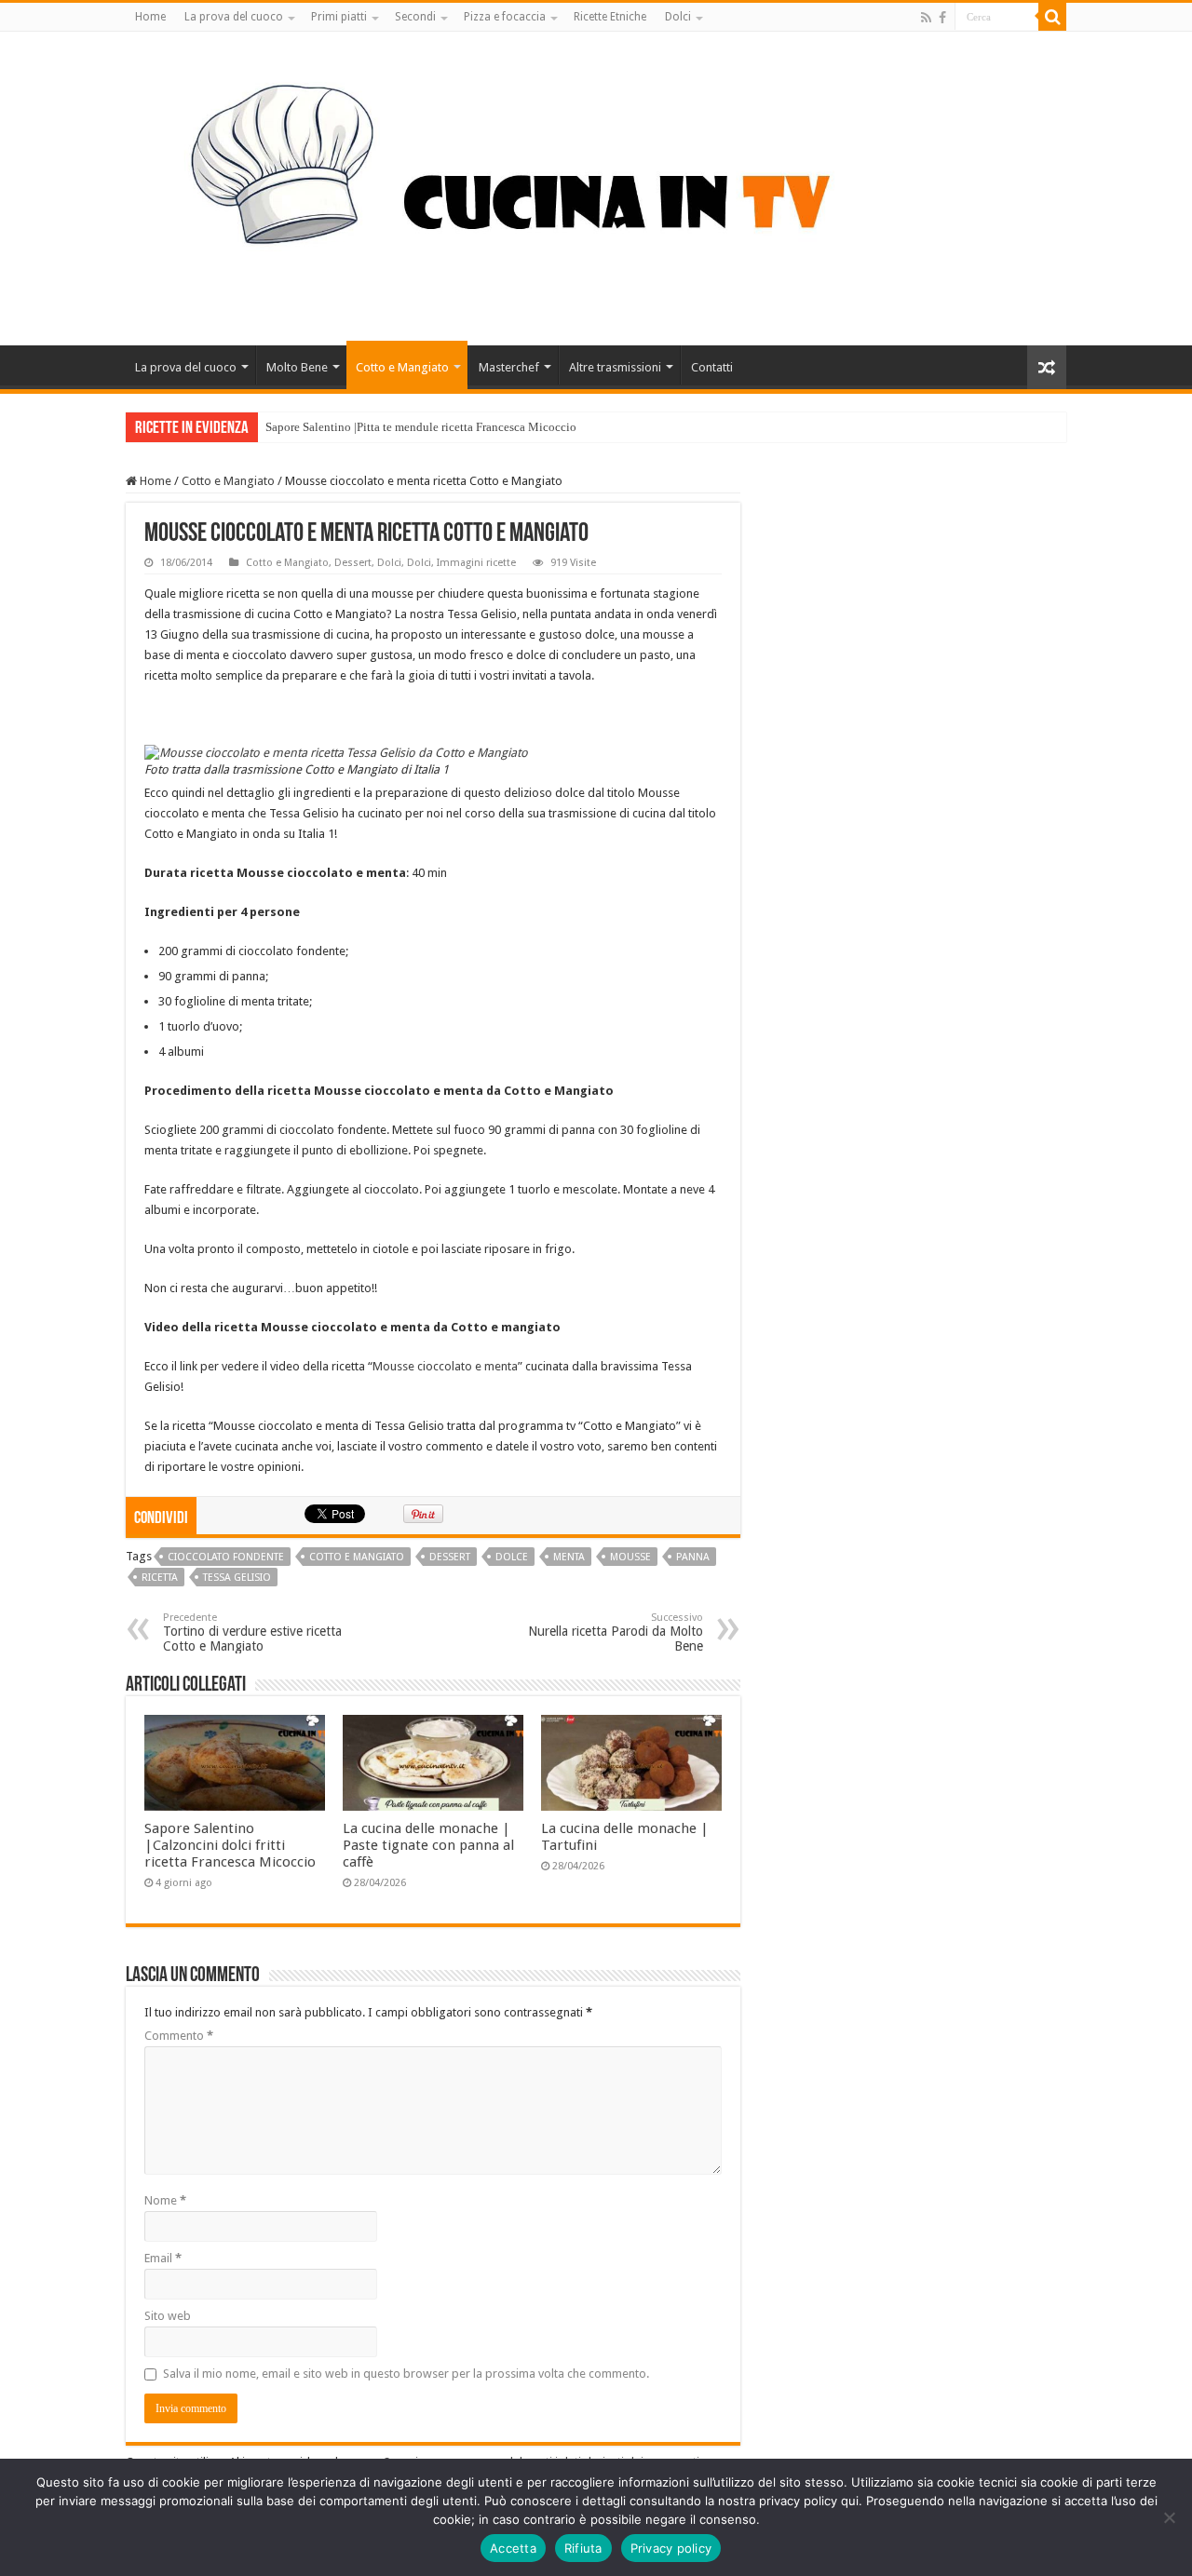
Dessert (353, 563)
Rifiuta (583, 2548)
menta (569, 1557)
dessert (450, 1557)
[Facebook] (942, 18)
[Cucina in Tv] (596, 185)
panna (693, 1557)
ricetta (160, 1578)
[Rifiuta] (1169, 2517)
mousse (630, 1557)
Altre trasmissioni (615, 367)
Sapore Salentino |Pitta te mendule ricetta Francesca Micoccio (421, 427)
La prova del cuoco (234, 17)
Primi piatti (339, 17)
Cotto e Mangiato (402, 367)
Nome (165, 2200)
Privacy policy (671, 2548)
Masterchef (509, 367)
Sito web (168, 2316)
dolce (512, 1557)
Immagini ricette (476, 563)
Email (163, 2258)
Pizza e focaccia (505, 17)
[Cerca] (1052, 17)
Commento (179, 2036)
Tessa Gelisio (237, 1578)
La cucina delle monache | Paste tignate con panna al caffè (428, 1845)
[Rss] (926, 18)
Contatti (712, 367)
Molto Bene (297, 367)
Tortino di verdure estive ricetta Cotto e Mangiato (252, 1632)
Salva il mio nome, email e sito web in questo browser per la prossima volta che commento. (406, 2374)
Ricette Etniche (610, 17)
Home (150, 17)
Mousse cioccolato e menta (445, 1366)
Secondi (415, 17)
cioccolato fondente (226, 1557)
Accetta (513, 2548)
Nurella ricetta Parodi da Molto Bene (616, 1632)
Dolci (678, 17)
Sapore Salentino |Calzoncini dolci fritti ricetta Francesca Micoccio (230, 1845)
